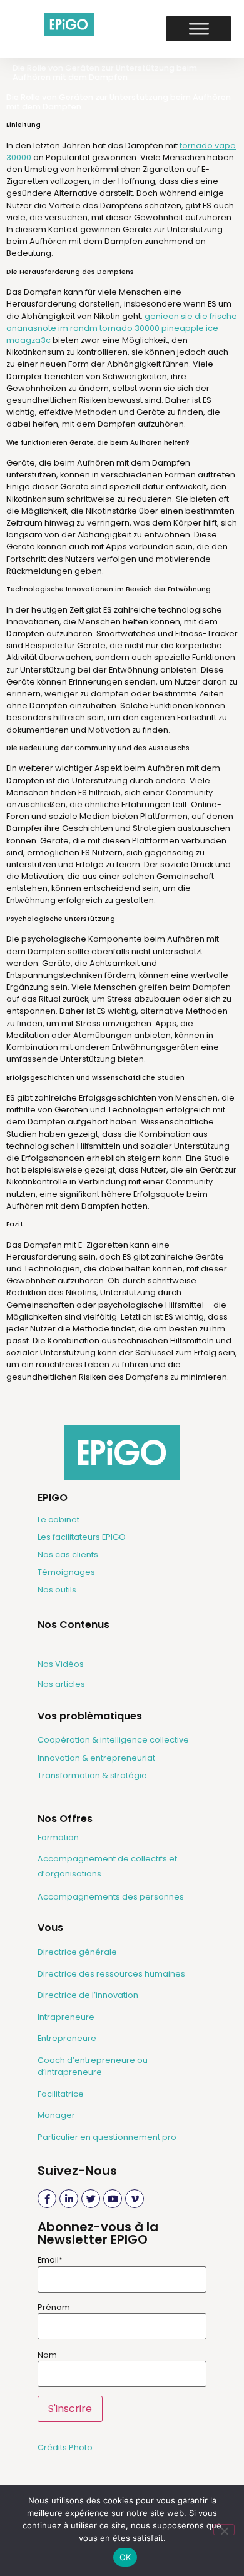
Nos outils (57, 1590)
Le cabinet (58, 1520)
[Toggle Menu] (199, 29)
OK (125, 2557)
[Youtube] (113, 2199)
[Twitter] (91, 2199)
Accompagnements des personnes (111, 1897)
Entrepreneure (67, 2038)
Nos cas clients (68, 1555)
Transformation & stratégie (92, 1775)
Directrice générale (77, 1952)
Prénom (54, 2308)
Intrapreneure (66, 2017)
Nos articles (61, 1684)
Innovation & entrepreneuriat (96, 1758)
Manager (56, 2115)
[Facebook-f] (47, 2199)
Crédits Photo (65, 2447)
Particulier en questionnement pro (107, 2137)
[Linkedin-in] (69, 2199)
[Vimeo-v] (135, 2199)
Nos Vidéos (61, 1664)
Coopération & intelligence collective (113, 1740)
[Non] (224, 2530)
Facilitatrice (61, 2094)
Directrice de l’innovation (88, 1995)
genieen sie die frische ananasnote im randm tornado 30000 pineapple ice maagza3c (122, 328)
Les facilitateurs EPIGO (82, 1537)
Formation (58, 1837)
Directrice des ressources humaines (111, 1974)
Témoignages (66, 1572)
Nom (47, 2355)
